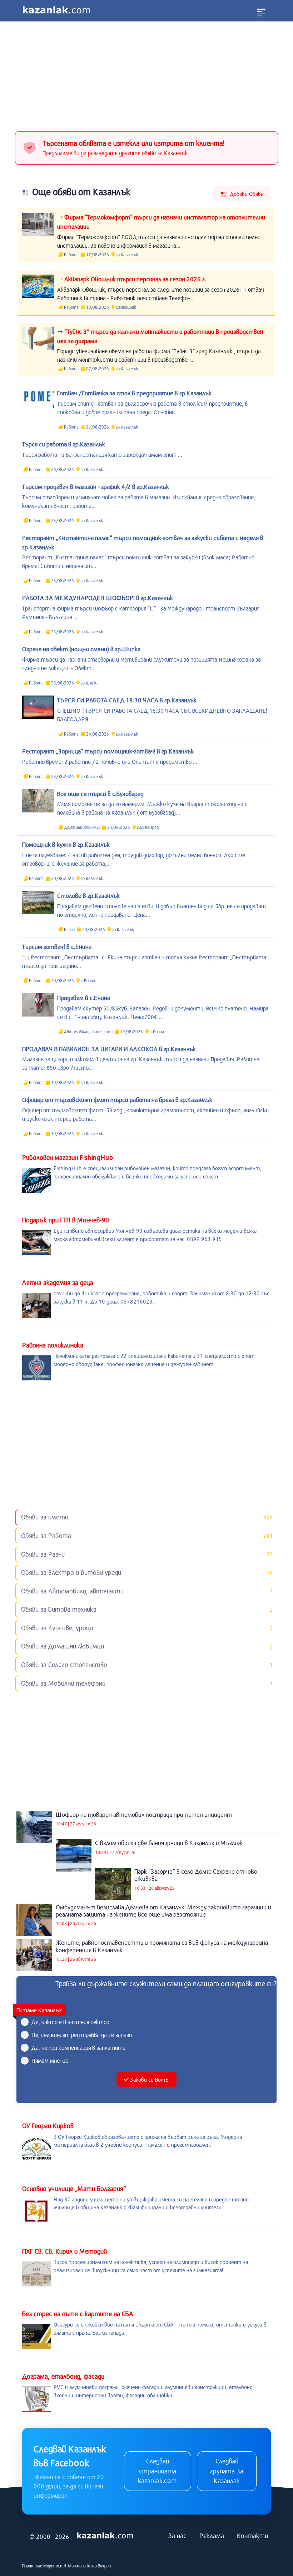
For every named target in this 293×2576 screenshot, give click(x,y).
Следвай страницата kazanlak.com (157, 2471)
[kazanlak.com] (105, 2536)
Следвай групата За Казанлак (227, 2471)
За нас (177, 2536)
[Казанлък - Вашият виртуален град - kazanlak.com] (56, 11)
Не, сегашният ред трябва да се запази (82, 2035)
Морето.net (55, 2566)
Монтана (77, 2566)
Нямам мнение (50, 2060)
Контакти (252, 2536)
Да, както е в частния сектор (70, 2022)
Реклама (212, 2536)
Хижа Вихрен (99, 2566)
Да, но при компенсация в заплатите (78, 2048)
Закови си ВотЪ (149, 2080)
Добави (246, 194)
